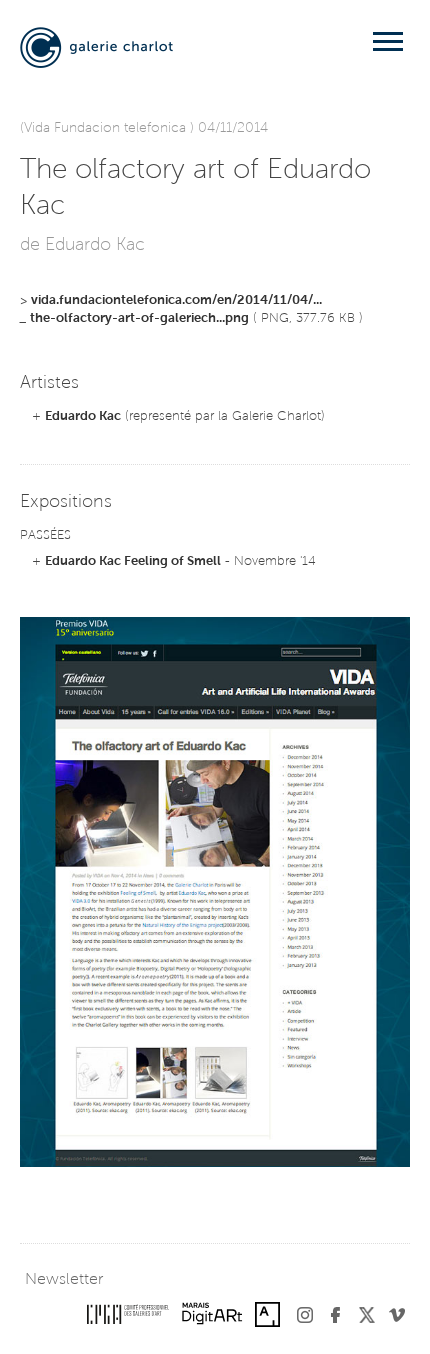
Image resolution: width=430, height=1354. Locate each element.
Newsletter (64, 1280)
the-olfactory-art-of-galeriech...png (139, 318)
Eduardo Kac (83, 416)
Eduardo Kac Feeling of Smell (133, 561)
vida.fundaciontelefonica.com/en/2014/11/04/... (176, 300)
